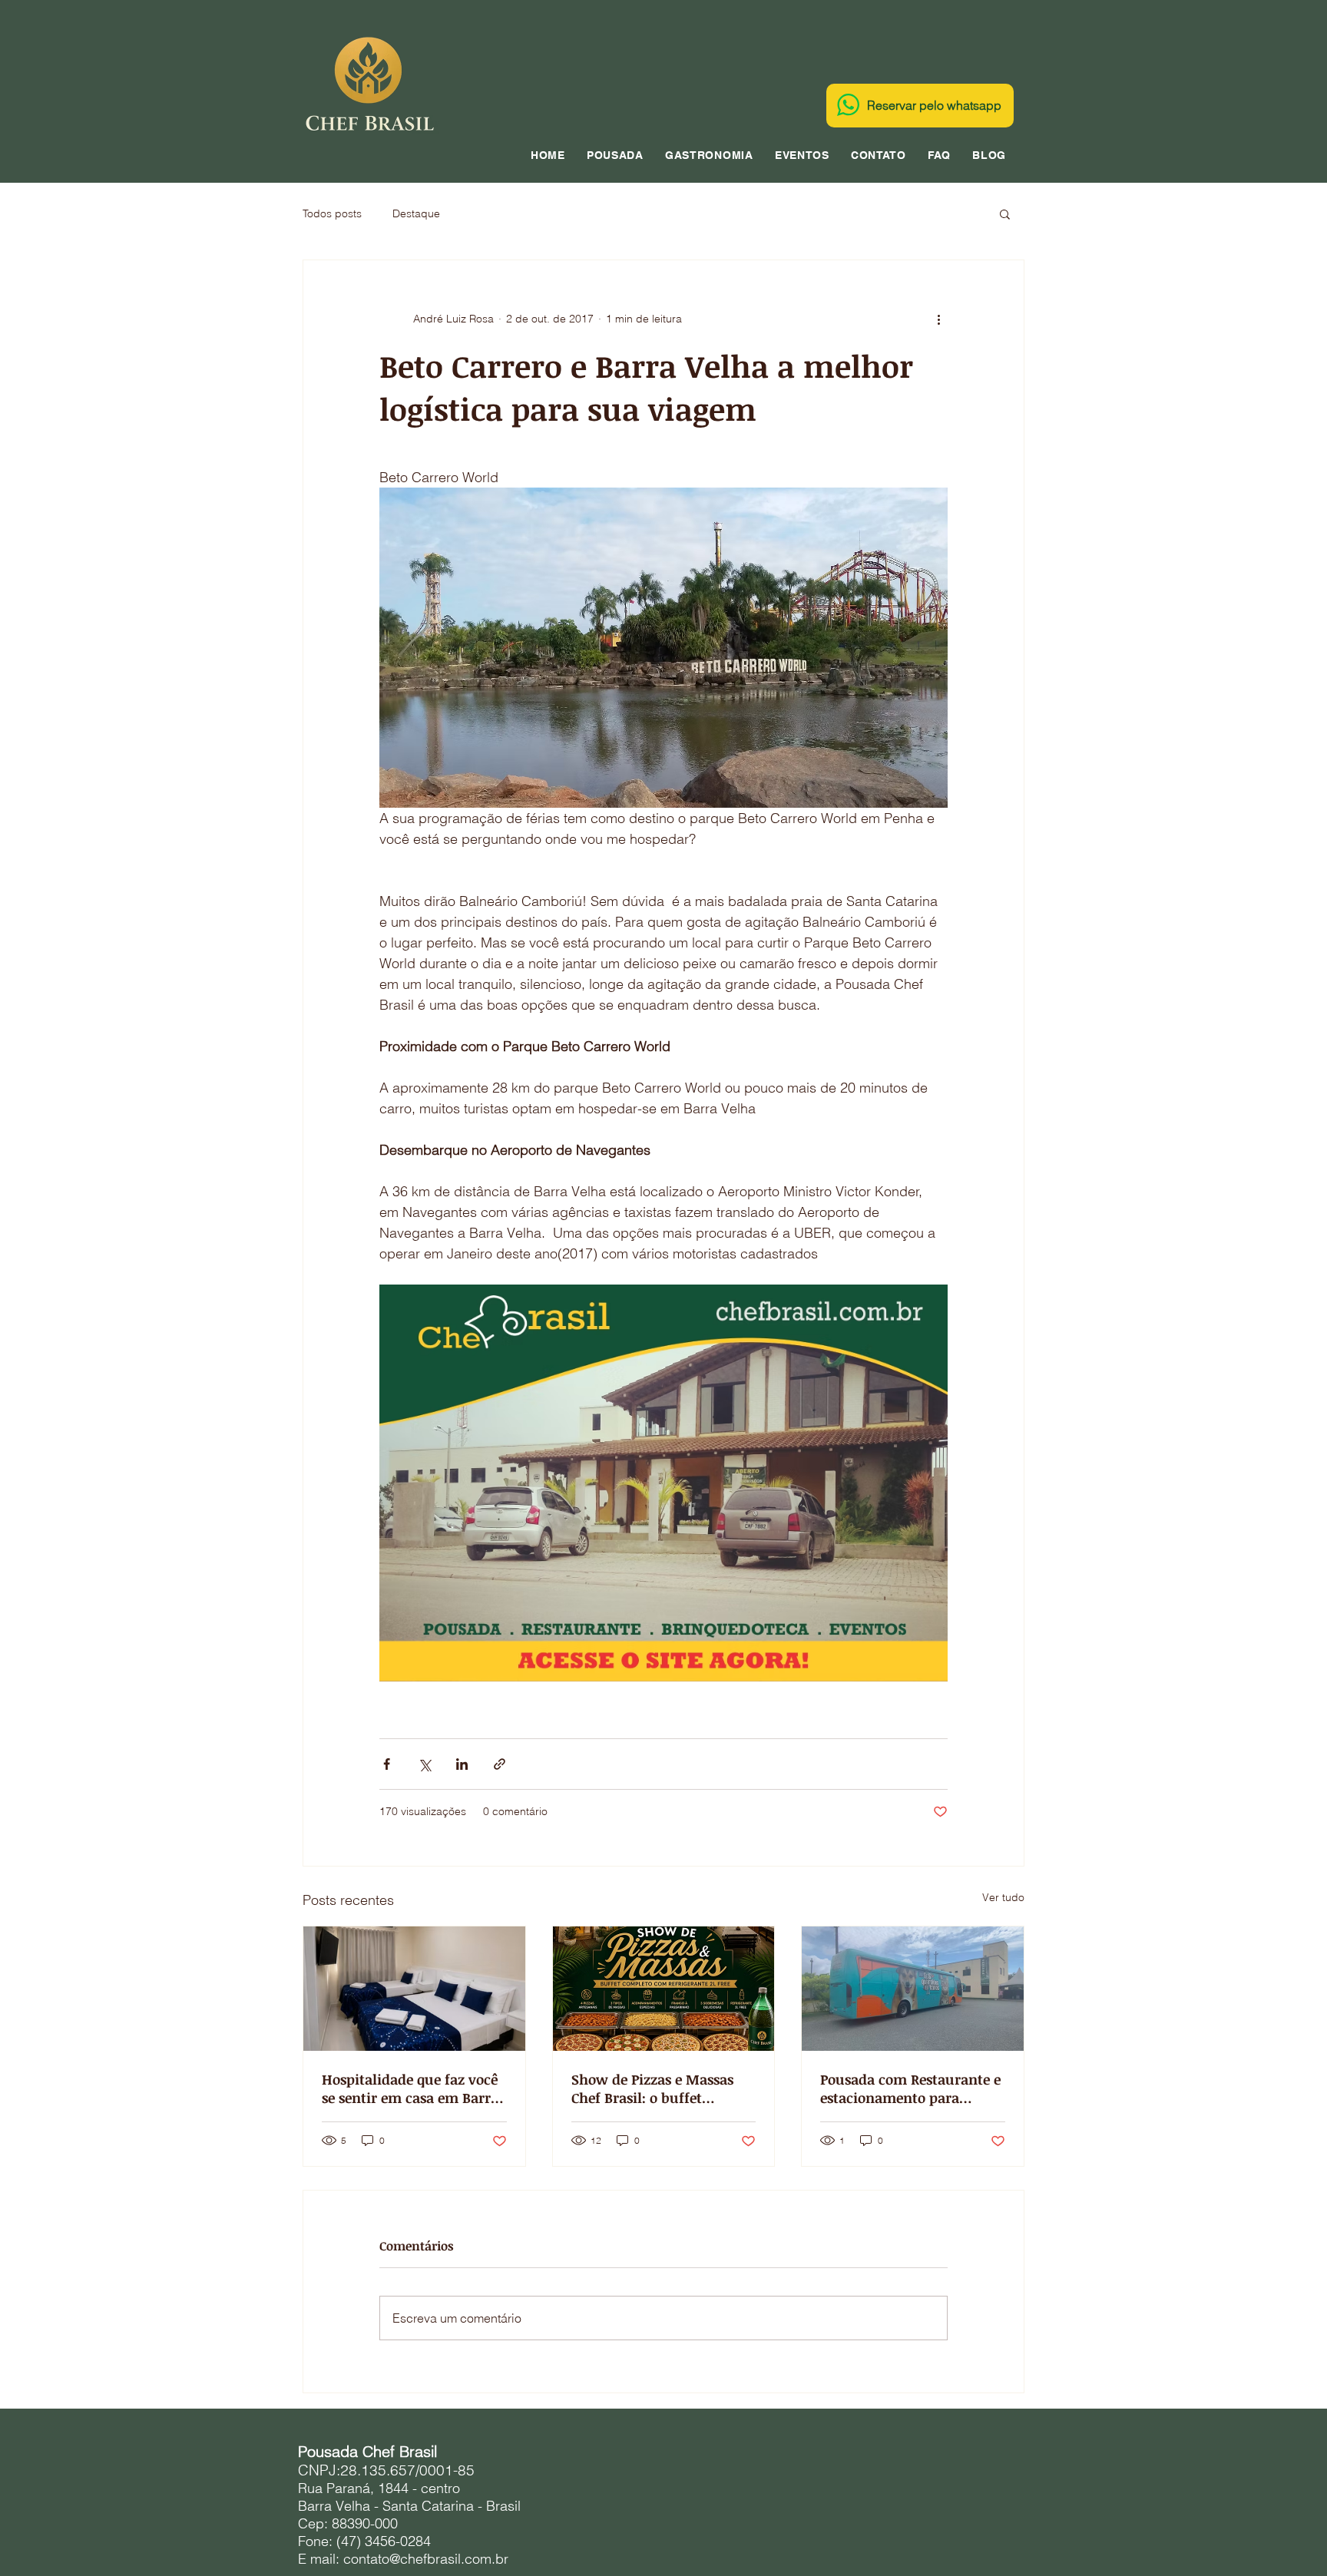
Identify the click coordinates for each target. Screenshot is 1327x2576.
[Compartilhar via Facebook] (387, 1764)
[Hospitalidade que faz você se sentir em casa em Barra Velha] (414, 1989)
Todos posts (332, 213)
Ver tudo (1003, 1897)
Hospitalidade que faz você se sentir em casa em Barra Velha (410, 2088)
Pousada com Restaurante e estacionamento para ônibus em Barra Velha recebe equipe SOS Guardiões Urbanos (910, 2088)
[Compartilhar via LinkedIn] (462, 1764)
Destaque (416, 213)
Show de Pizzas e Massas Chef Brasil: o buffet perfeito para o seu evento (657, 2088)
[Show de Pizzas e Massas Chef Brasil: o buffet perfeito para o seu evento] (664, 1989)
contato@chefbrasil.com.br (426, 2559)
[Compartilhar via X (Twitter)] (424, 1764)
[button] (1005, 213)
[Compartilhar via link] (500, 1764)
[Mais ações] (938, 319)
